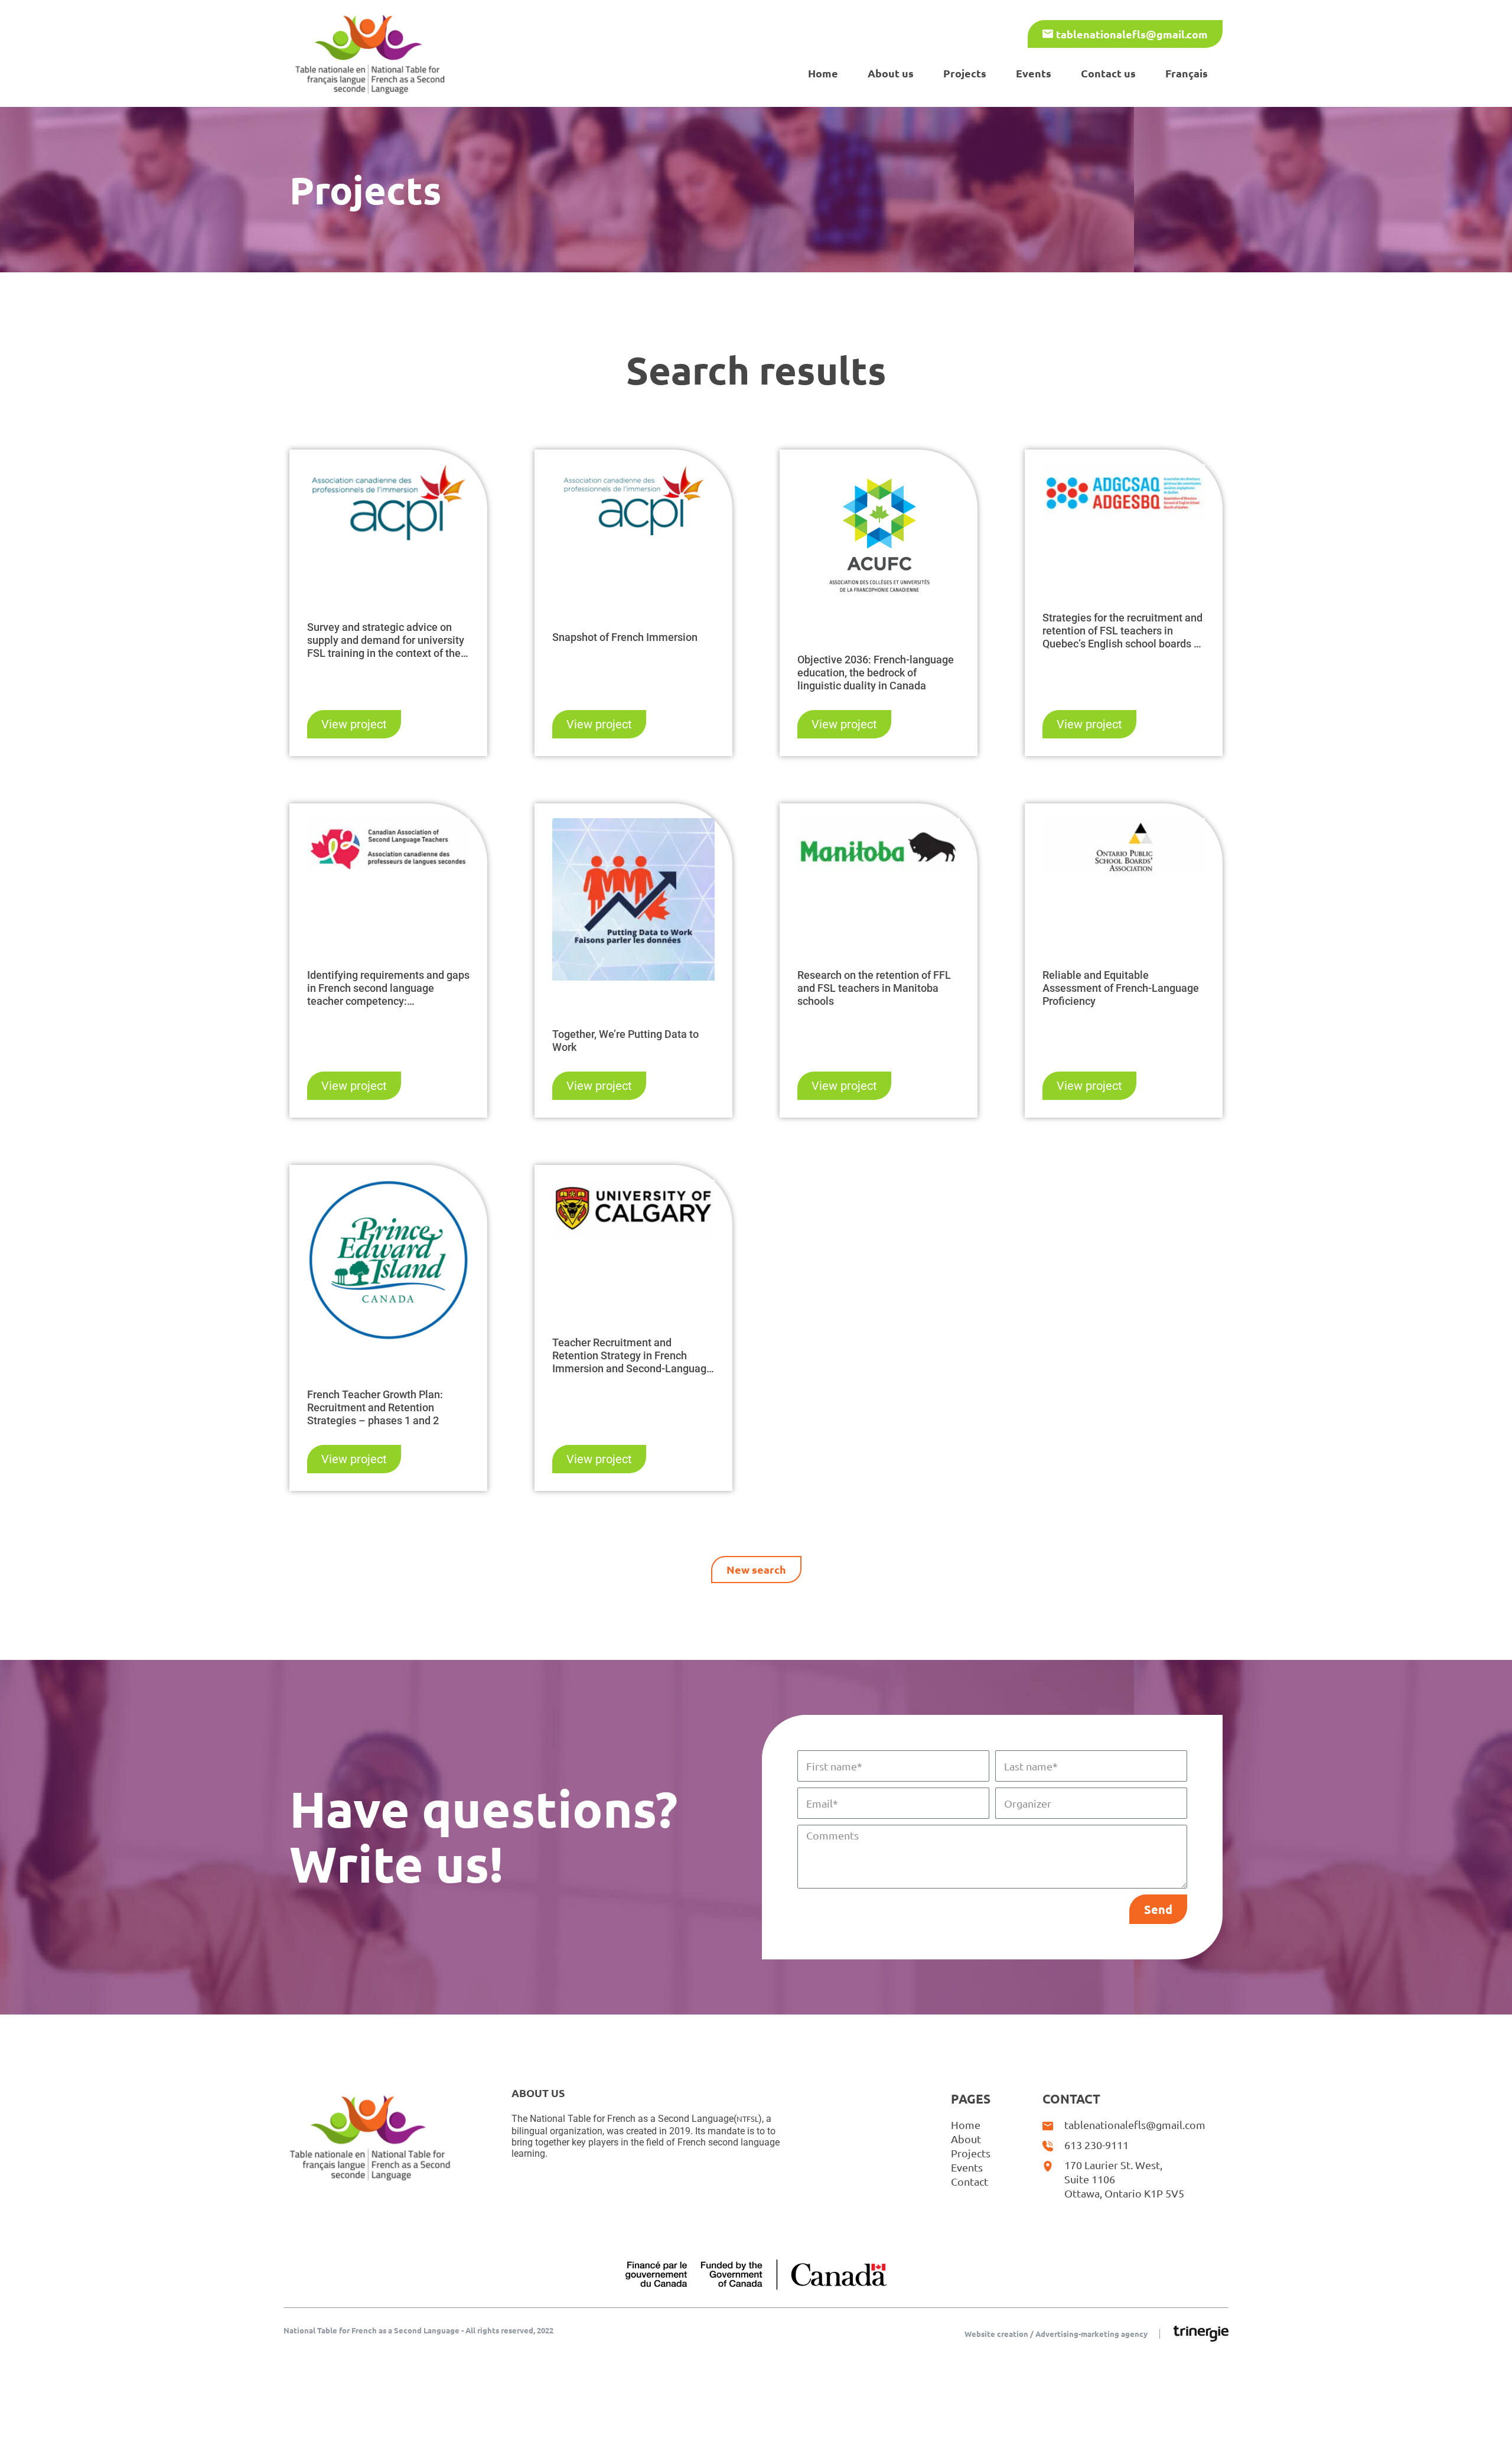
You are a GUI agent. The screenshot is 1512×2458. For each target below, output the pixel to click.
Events (1034, 73)
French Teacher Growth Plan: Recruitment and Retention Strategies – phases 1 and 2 (375, 1407)
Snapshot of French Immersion (625, 637)
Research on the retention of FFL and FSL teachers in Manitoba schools (874, 988)
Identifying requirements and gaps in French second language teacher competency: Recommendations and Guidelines (388, 988)
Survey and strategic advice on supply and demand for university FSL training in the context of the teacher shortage (386, 640)
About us (891, 73)
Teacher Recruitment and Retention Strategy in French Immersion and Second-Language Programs (632, 1356)
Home (823, 73)
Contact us (1108, 73)
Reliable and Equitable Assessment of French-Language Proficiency (1121, 988)
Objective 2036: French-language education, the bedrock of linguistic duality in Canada (876, 673)
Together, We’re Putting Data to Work (625, 1041)
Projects (965, 73)
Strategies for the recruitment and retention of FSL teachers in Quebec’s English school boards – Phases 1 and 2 (1122, 631)
